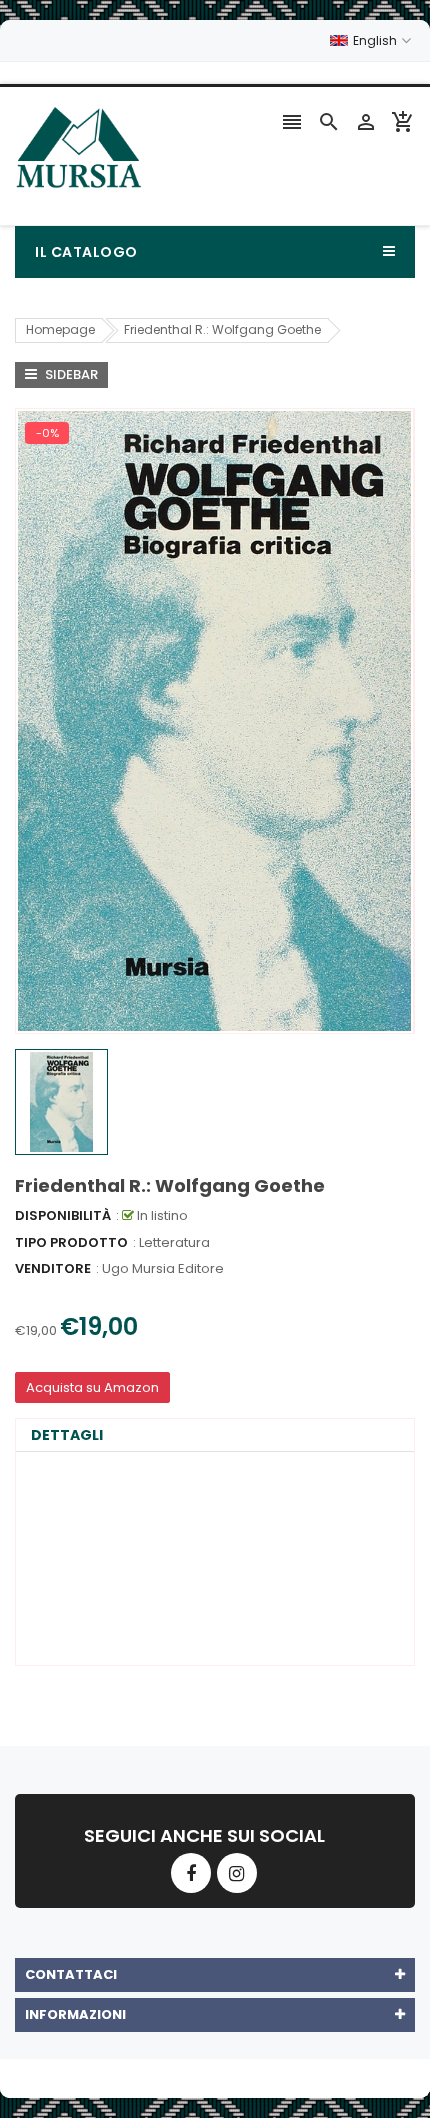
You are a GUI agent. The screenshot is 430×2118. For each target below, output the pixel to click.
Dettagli (67, 1435)
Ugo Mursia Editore (163, 1268)
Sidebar (70, 374)
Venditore (53, 1268)
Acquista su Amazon (92, 1387)
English (376, 40)
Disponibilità (63, 1215)
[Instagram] (237, 1873)
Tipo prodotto (71, 1242)
